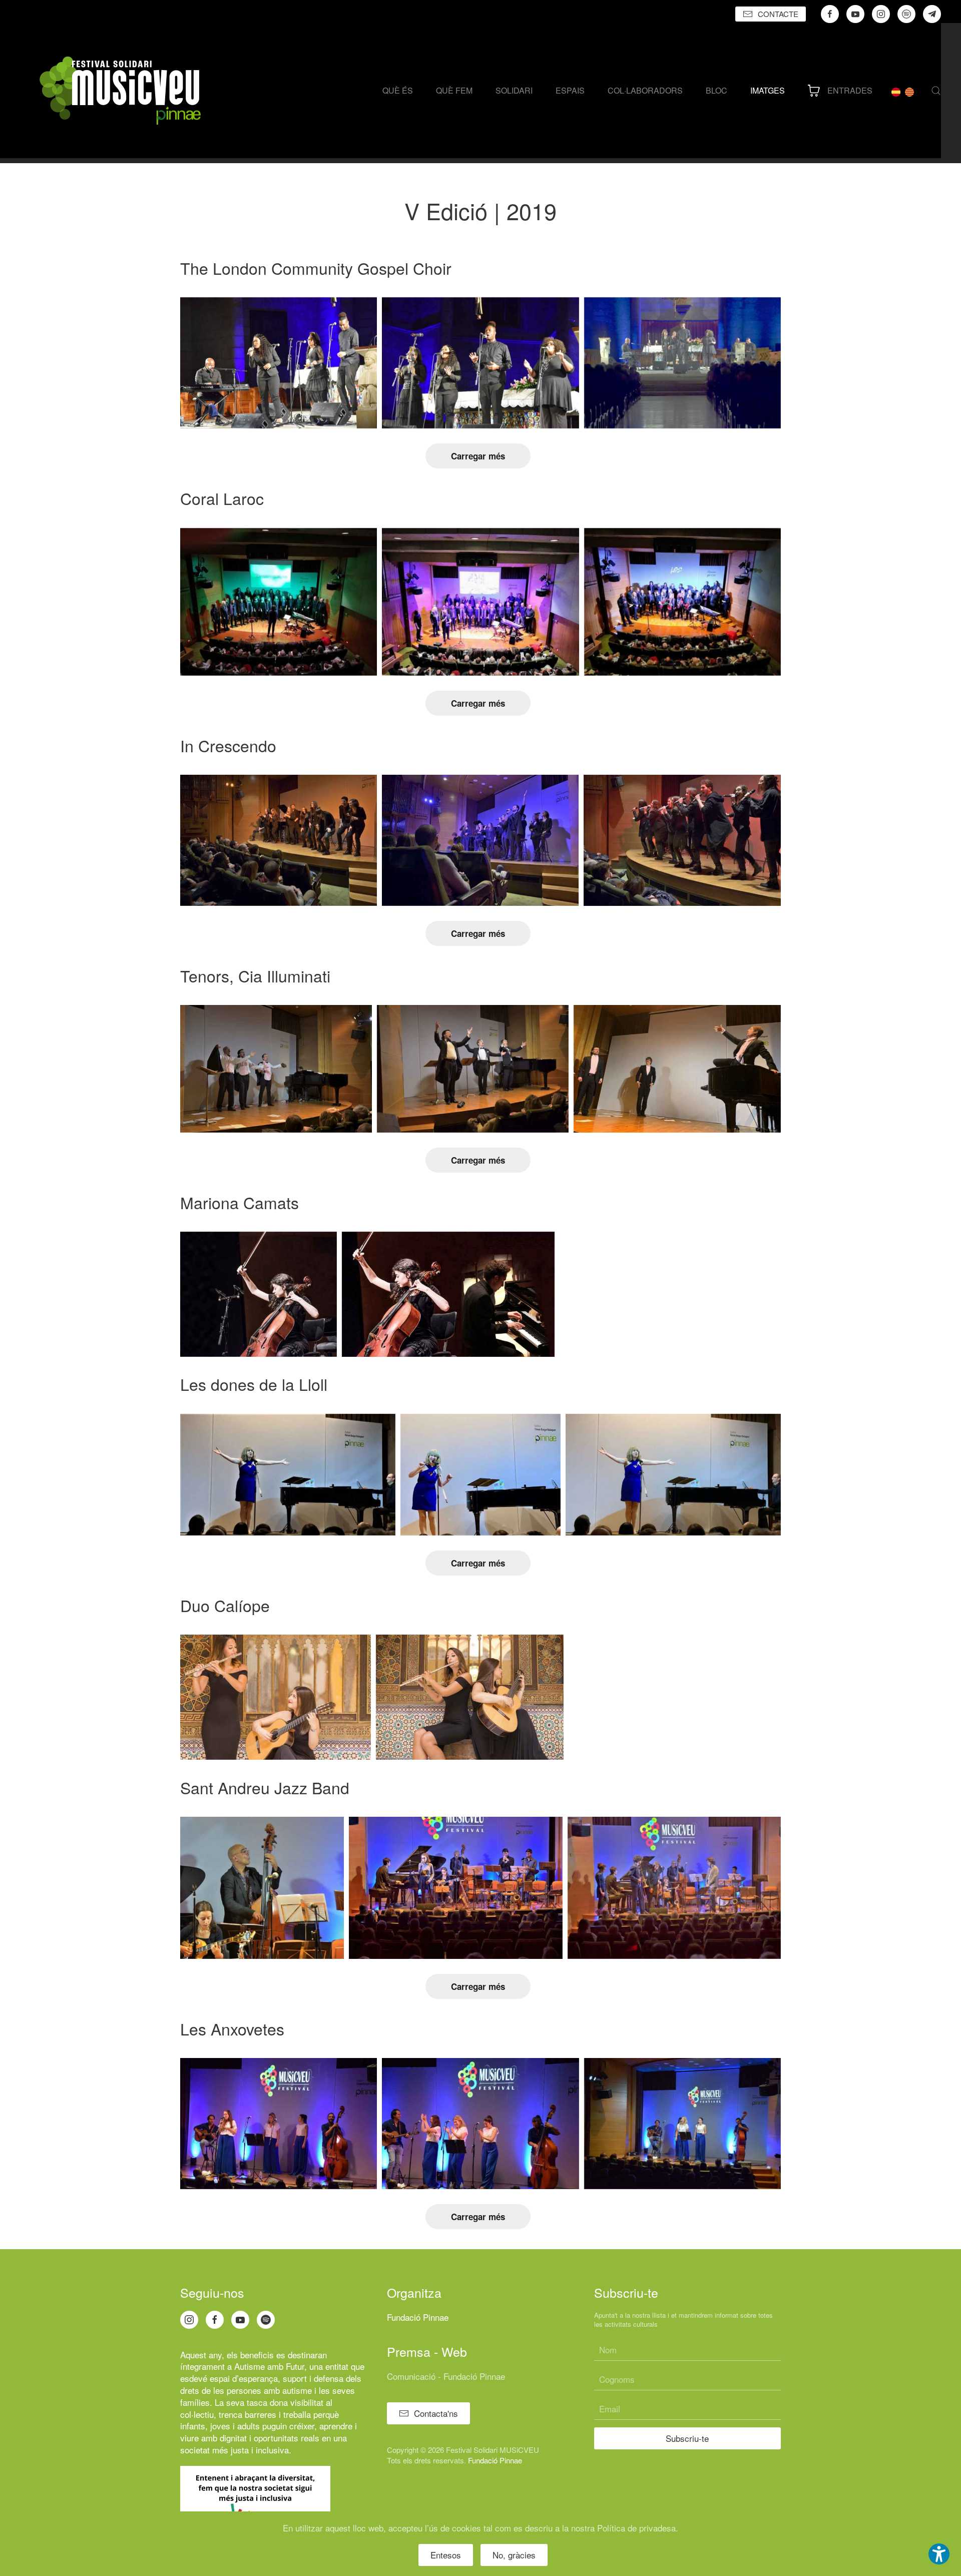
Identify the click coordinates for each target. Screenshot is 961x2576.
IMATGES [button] (768, 90)
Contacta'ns (436, 2413)
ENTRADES (850, 90)
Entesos (446, 2555)
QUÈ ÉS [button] (398, 90)
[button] (936, 91)
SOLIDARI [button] (514, 90)
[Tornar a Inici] (120, 91)
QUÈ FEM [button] (454, 90)
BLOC (716, 90)
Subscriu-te (687, 2438)
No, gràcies (514, 2555)
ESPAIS (570, 90)
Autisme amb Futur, (271, 2366)
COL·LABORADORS (645, 90)
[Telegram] (932, 14)
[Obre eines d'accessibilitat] (939, 2554)
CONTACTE (778, 14)
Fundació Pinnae (418, 2317)
